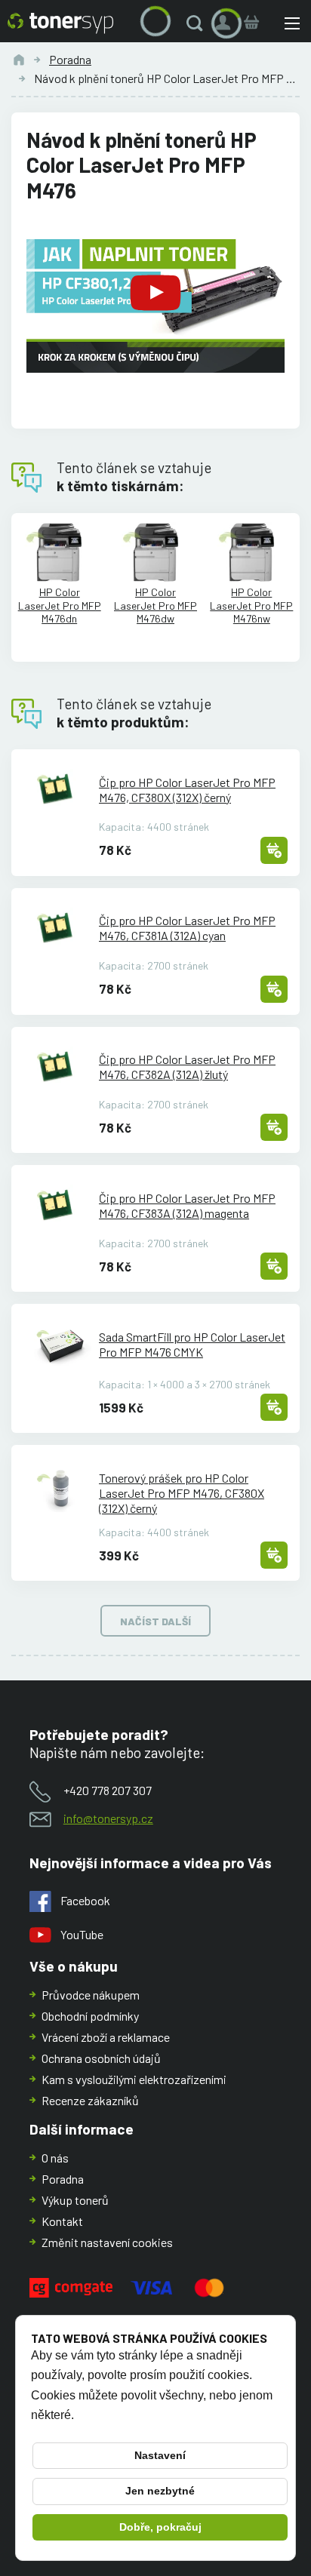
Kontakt (62, 2221)
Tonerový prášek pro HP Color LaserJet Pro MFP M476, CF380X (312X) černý (182, 1493)
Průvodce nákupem (91, 1995)
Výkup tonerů (75, 2200)
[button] (198, 23)
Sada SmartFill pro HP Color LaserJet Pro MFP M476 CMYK (192, 1344)
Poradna (70, 59)
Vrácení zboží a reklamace (106, 2037)
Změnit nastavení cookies (107, 2242)
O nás (55, 2158)
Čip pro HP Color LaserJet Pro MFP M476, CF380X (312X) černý (187, 790)
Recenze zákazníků (90, 2100)
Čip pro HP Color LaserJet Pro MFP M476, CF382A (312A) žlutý (187, 1067)
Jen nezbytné (160, 2491)
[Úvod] (19, 60)
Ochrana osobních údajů (101, 2058)
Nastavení (160, 2455)
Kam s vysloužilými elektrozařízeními (134, 2079)
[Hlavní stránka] (60, 23)
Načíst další (155, 1621)
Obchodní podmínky (90, 2016)
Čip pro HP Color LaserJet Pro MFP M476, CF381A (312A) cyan (187, 928)
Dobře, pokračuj (160, 2527)
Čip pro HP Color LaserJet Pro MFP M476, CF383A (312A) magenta (187, 1205)
